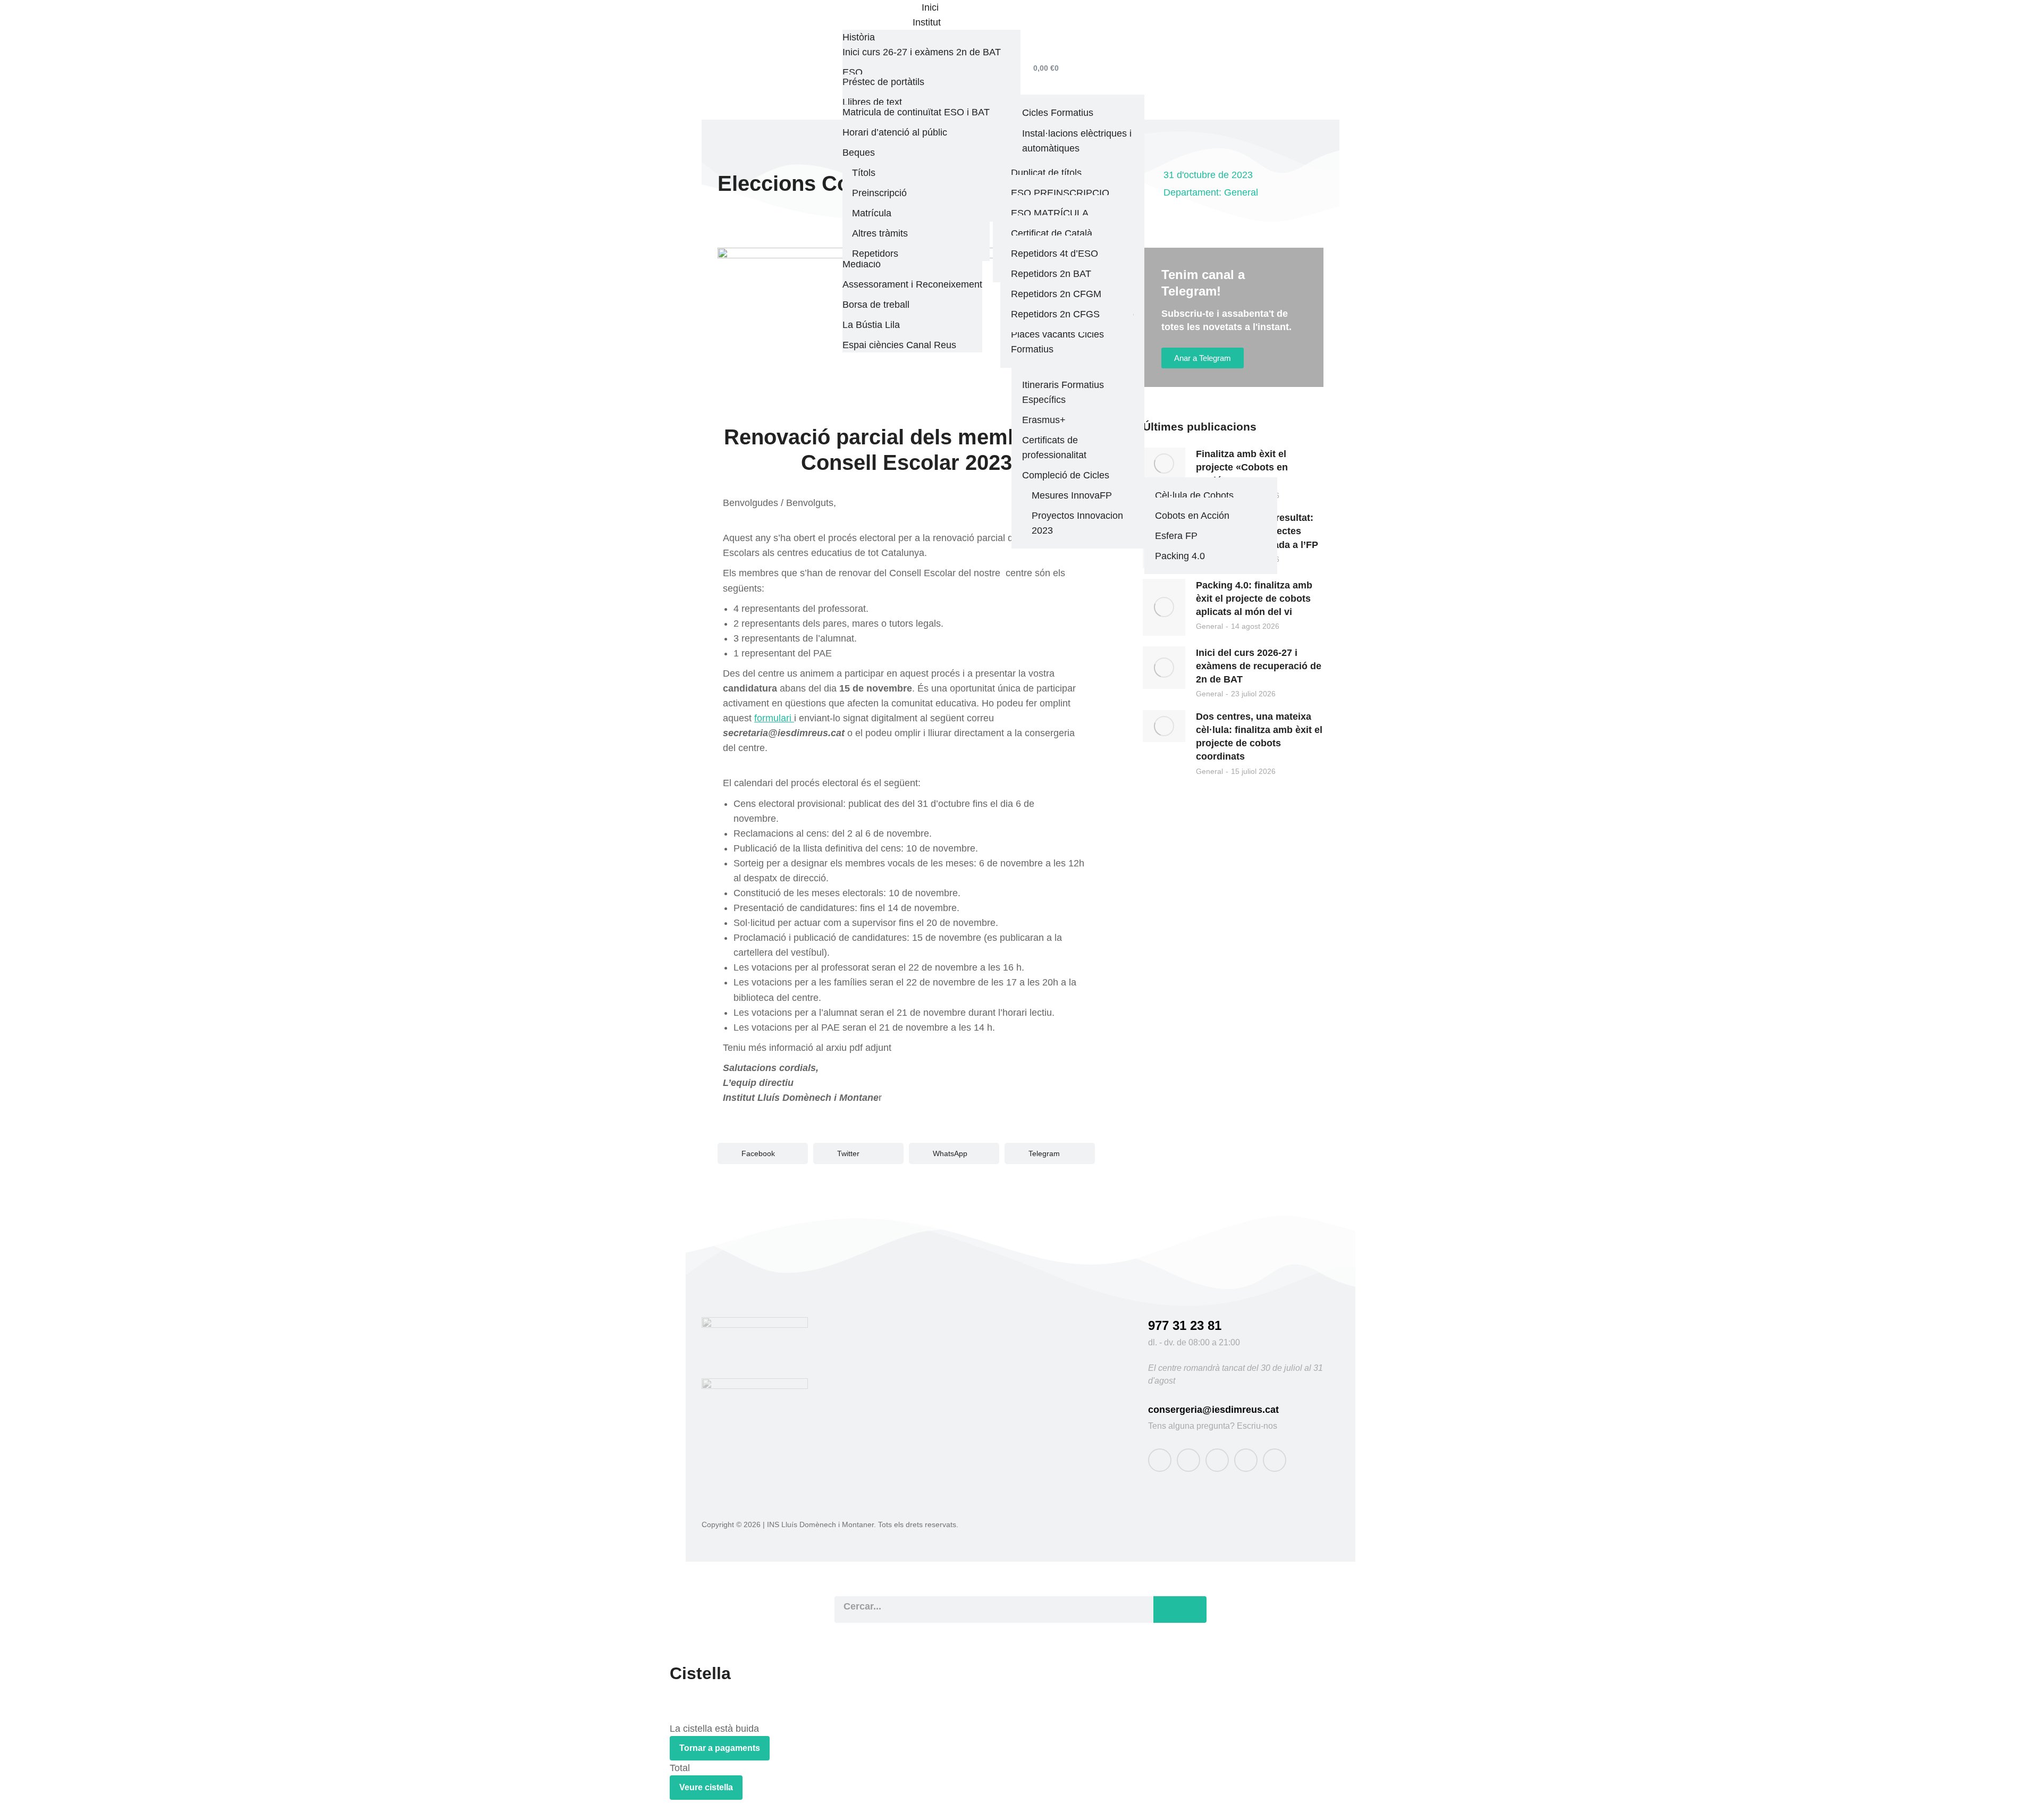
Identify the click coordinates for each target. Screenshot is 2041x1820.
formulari (774, 718)
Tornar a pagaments (720, 1748)
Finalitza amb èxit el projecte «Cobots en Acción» (1242, 467)
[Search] (1180, 1610)
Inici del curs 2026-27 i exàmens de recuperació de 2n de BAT (1259, 666)
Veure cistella (706, 1787)
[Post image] (1164, 464)
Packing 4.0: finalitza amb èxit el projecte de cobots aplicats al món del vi (1254, 599)
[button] (763, 1153)
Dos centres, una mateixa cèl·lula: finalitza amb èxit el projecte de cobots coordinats (1259, 737)
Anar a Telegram (1203, 358)
